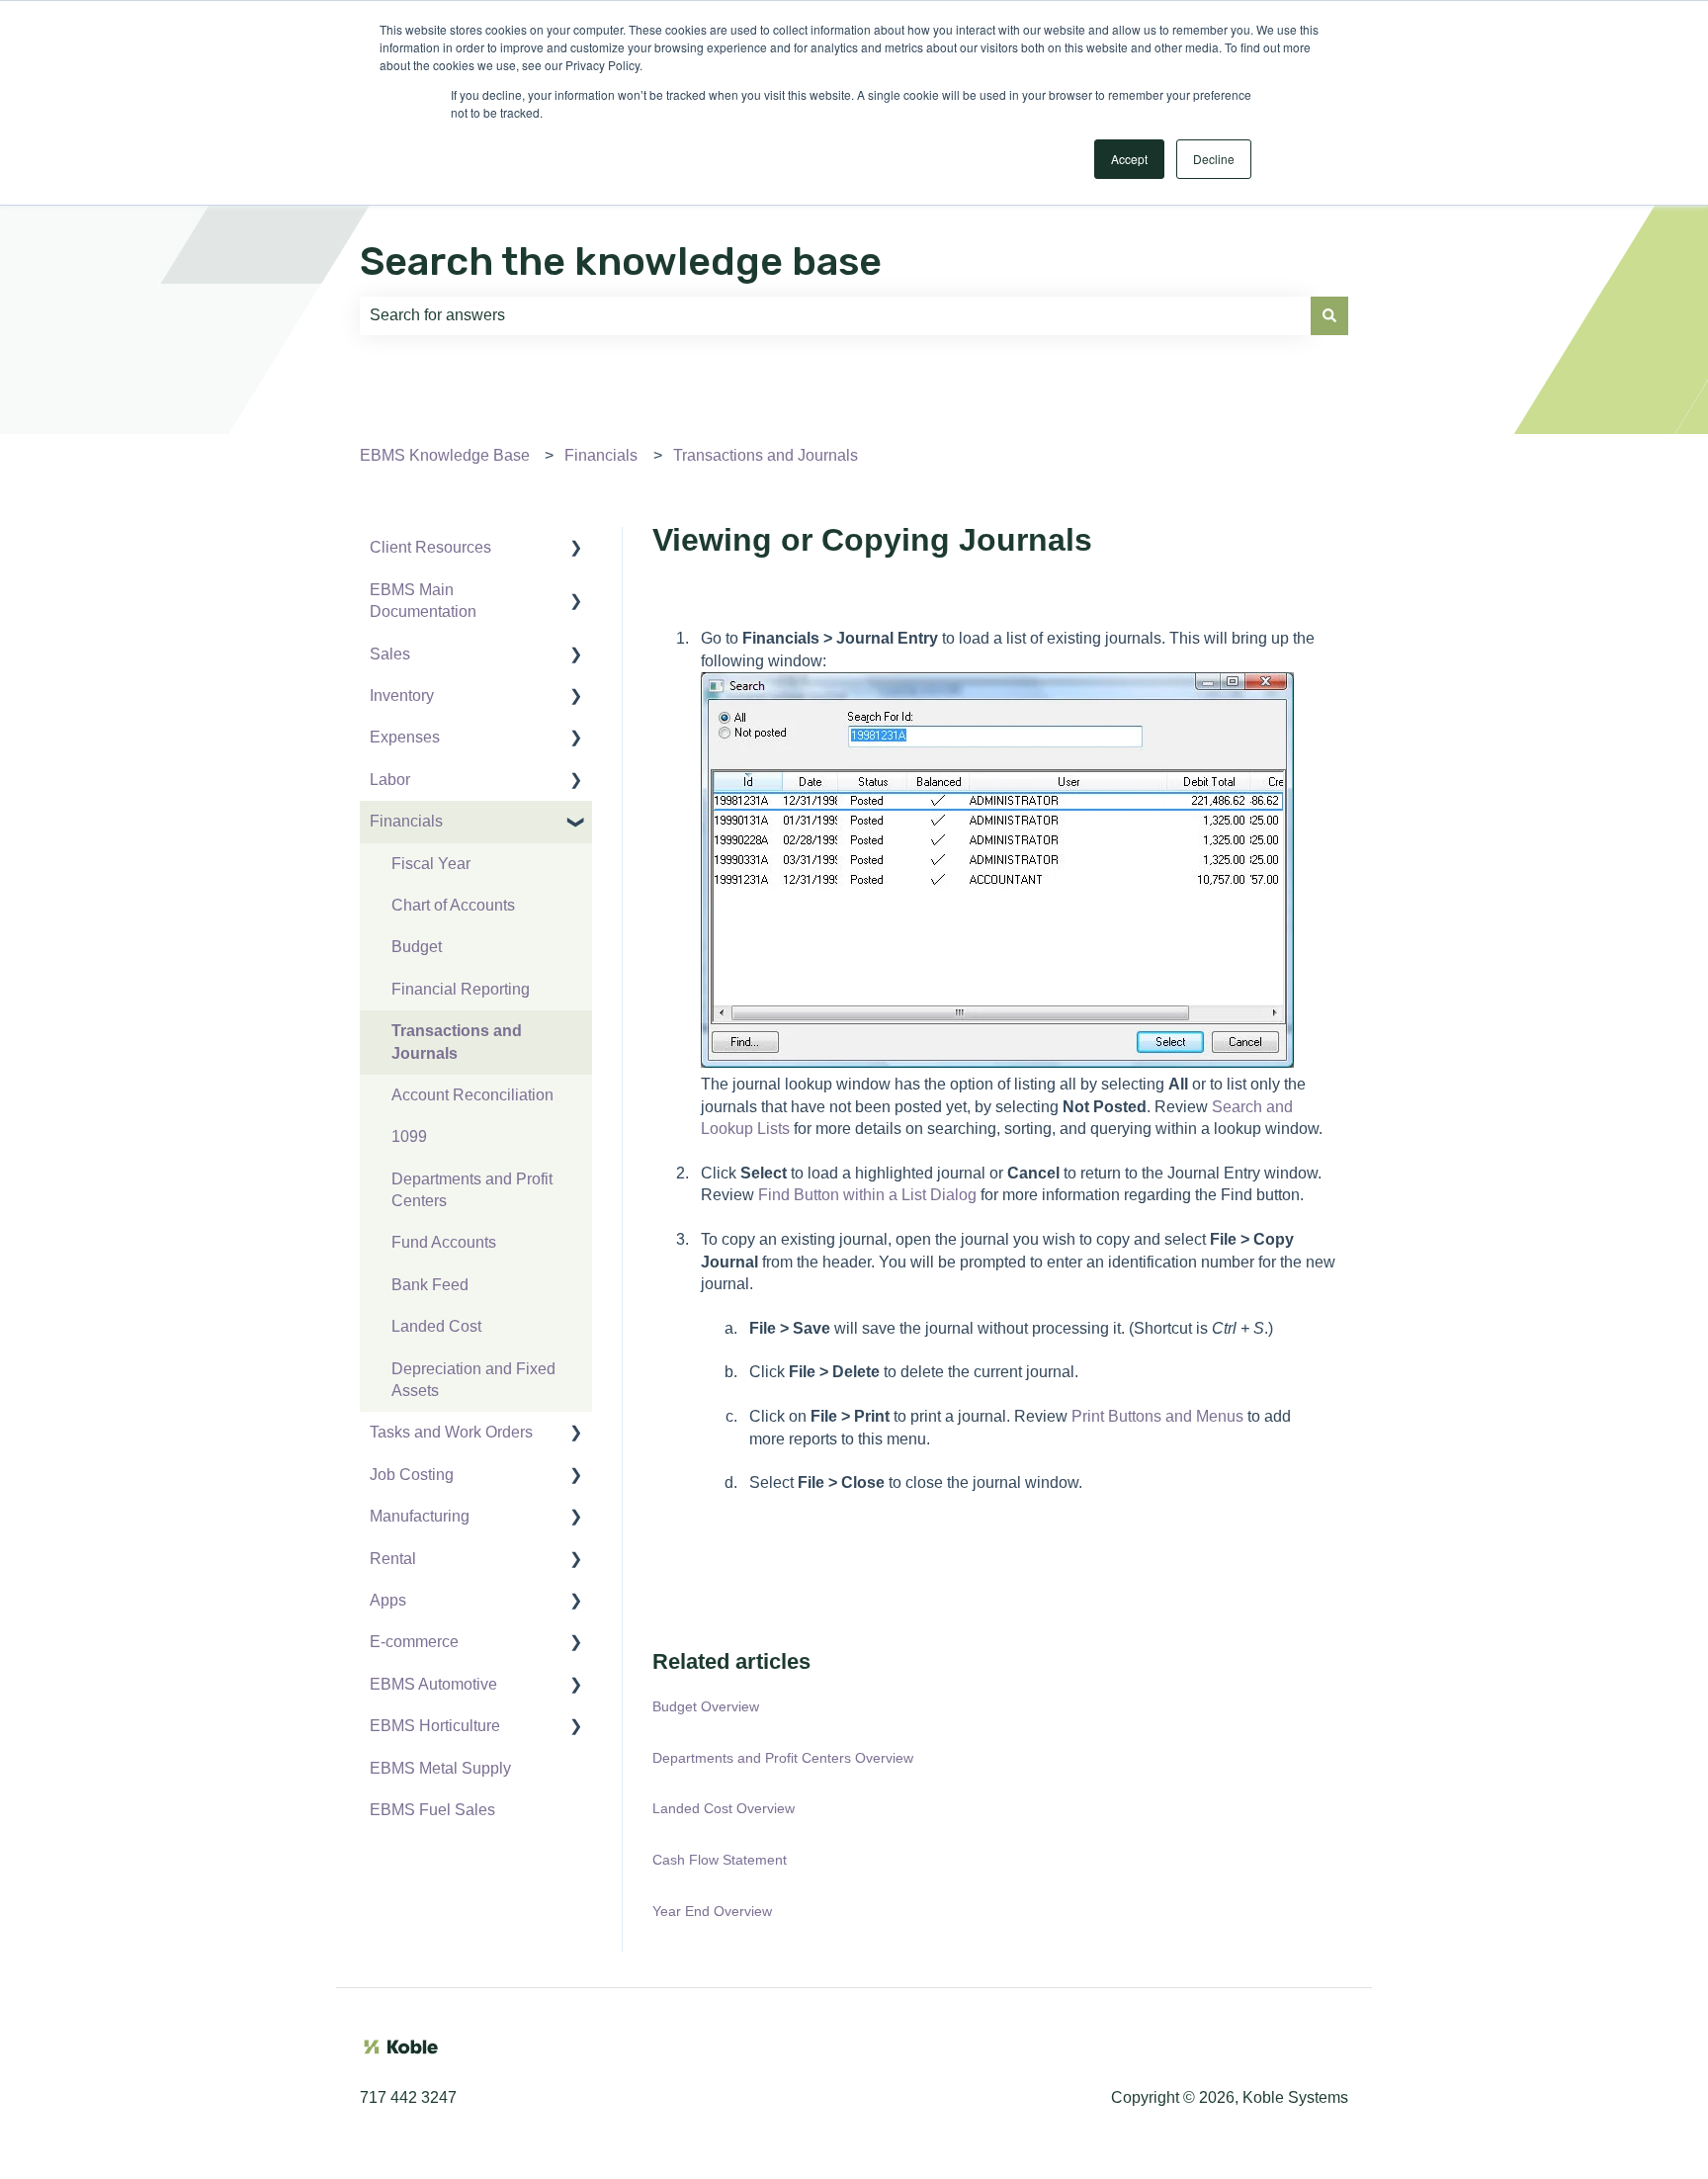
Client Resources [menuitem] (430, 547)
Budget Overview (706, 1706)
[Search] (1329, 315)
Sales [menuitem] (390, 654)
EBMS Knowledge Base (445, 455)
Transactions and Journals (766, 455)
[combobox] (835, 315)
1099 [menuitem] (409, 1136)
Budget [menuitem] (417, 947)
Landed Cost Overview (724, 1808)
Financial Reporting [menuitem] (461, 989)
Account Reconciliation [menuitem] (472, 1095)
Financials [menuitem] (406, 821)
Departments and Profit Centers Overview (783, 1758)
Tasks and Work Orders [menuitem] (451, 1432)
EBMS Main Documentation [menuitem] (423, 601)
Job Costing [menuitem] (412, 1475)
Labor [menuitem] (390, 780)
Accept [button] (1129, 159)
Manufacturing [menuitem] (420, 1516)
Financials (601, 455)
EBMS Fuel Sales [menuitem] (432, 1810)
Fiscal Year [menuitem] (431, 864)
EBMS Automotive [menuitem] (433, 1684)
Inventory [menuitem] (402, 696)
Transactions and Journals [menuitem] (457, 1042)
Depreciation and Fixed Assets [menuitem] (473, 1380)
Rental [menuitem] (393, 1559)
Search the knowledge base (621, 261)
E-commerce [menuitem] (414, 1642)
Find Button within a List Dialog (867, 1195)
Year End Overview (712, 1911)
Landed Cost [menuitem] (436, 1326)
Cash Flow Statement (720, 1860)
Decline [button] (1214, 159)
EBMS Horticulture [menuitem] (435, 1726)
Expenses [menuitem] (405, 737)
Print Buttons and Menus (1157, 1416)
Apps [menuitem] (388, 1600)
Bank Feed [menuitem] (430, 1285)
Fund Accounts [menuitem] (444, 1242)
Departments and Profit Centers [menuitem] (472, 1190)
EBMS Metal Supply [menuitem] (440, 1768)
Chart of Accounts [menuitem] (453, 905)
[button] (576, 549)
